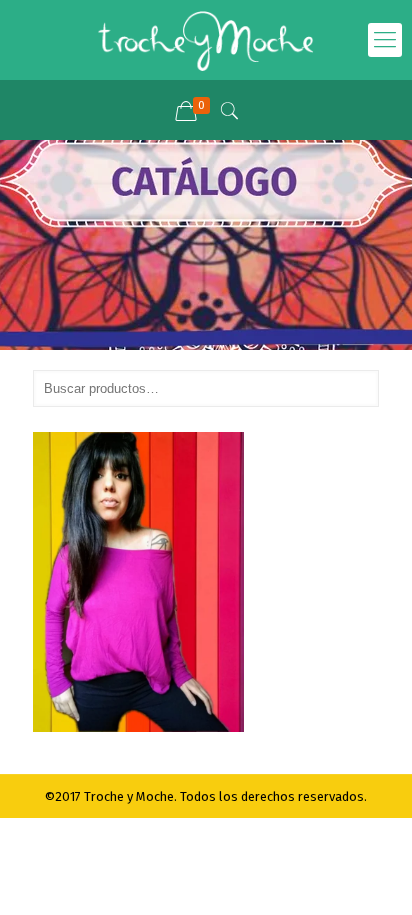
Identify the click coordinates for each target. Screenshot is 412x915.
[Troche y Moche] (206, 40)
